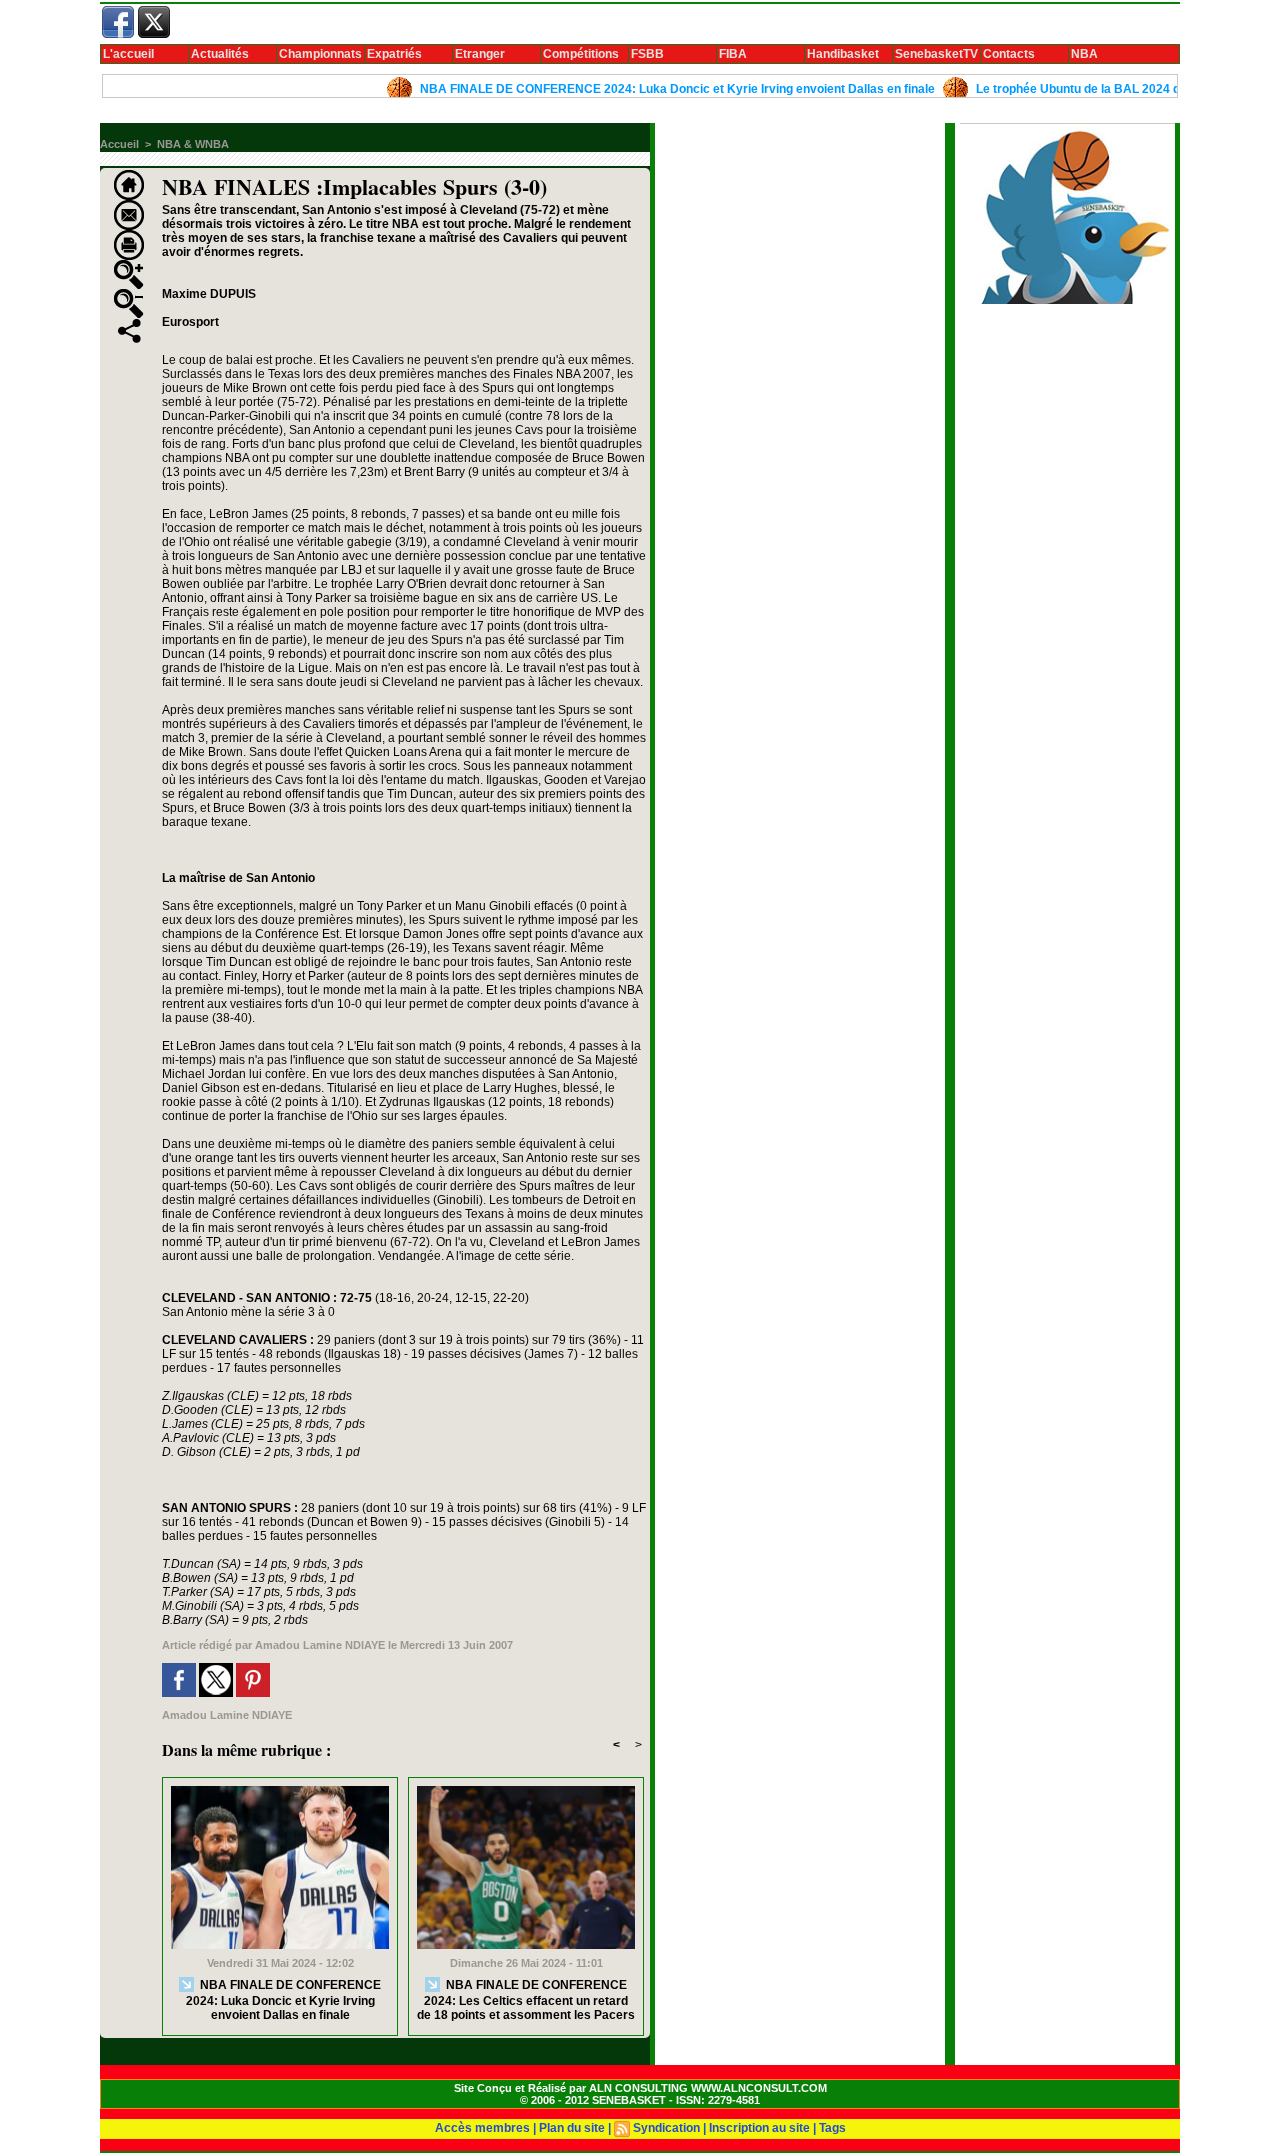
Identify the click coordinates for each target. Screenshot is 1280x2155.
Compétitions (581, 54)
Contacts (1009, 54)
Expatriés (394, 54)
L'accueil (128, 54)
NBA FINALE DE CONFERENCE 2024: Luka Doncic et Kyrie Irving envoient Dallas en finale (636, 89)
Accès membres (482, 2128)
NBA (1084, 54)
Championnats (320, 54)
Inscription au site (759, 2128)
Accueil (119, 144)
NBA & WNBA (193, 144)
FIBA (733, 54)
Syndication (666, 2128)
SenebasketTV (936, 54)
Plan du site (572, 2128)
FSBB (647, 54)
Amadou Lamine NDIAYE (320, 1645)
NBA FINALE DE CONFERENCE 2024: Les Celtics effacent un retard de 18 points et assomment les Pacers (526, 2000)
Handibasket (843, 54)
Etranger (480, 54)
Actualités (220, 54)
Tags (832, 2128)
